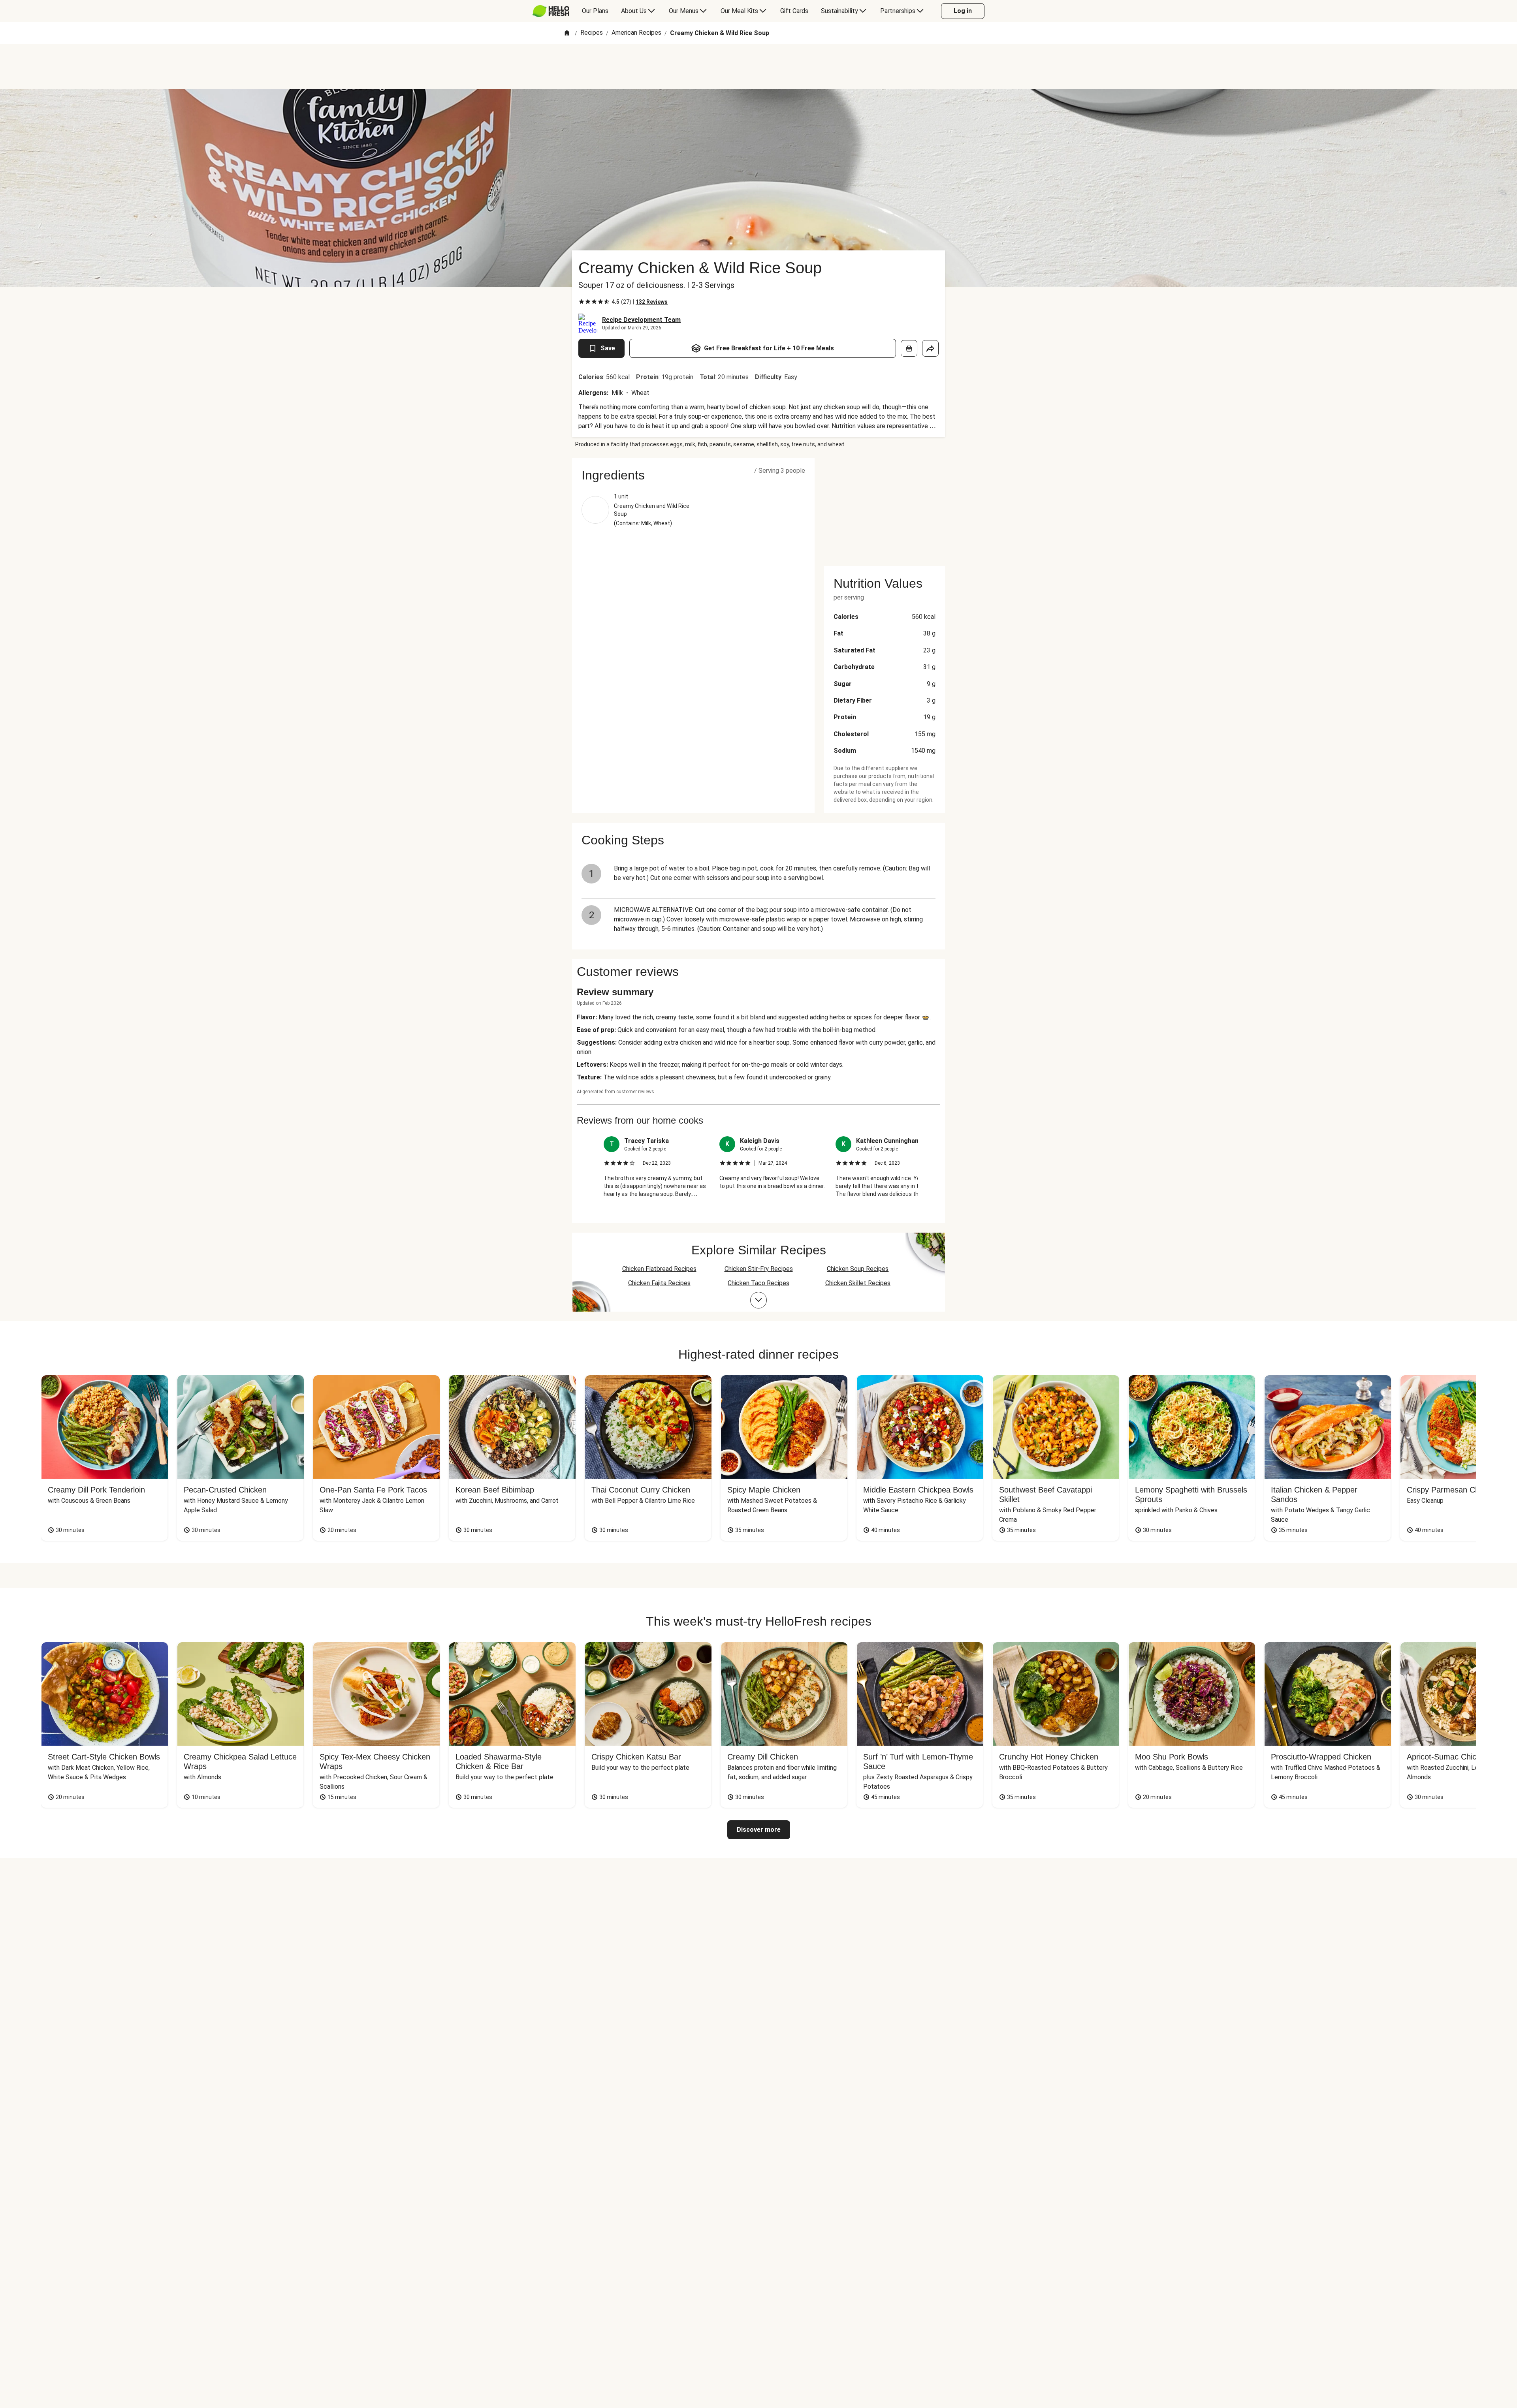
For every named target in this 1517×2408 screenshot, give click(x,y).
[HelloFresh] (551, 11)
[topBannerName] (758, 67)
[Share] (930, 348)
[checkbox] (582, 302)
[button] (693, 475)
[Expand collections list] (758, 1300)
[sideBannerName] (885, 507)
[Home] (567, 33)
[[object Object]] (909, 348)
